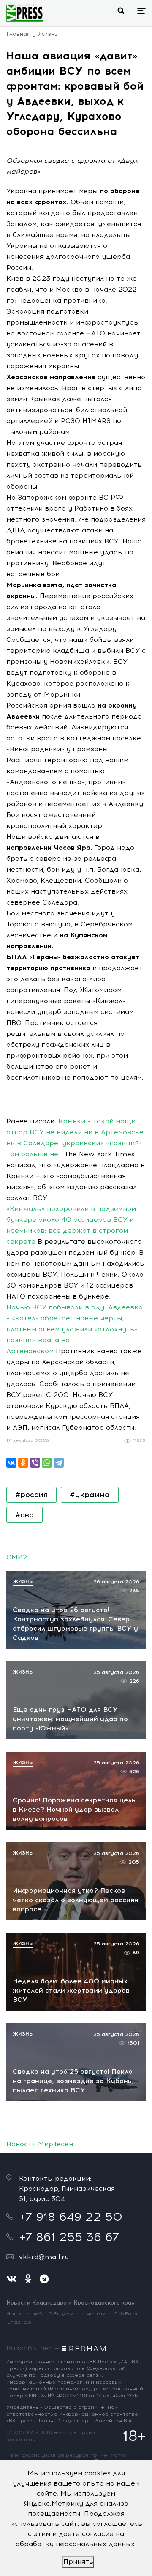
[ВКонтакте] (11, 1463)
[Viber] (35, 1463)
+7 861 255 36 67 (69, 2237)
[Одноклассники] (23, 1463)
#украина (90, 1495)
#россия (31, 1495)
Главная (18, 34)
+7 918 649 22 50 (71, 2217)
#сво (24, 1515)
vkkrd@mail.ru (44, 2257)
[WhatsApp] (47, 1463)
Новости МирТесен (40, 2144)
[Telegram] (59, 1463)
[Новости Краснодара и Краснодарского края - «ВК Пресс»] (25, 13)
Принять (78, 2561)
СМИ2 (17, 1557)
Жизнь (48, 34)
